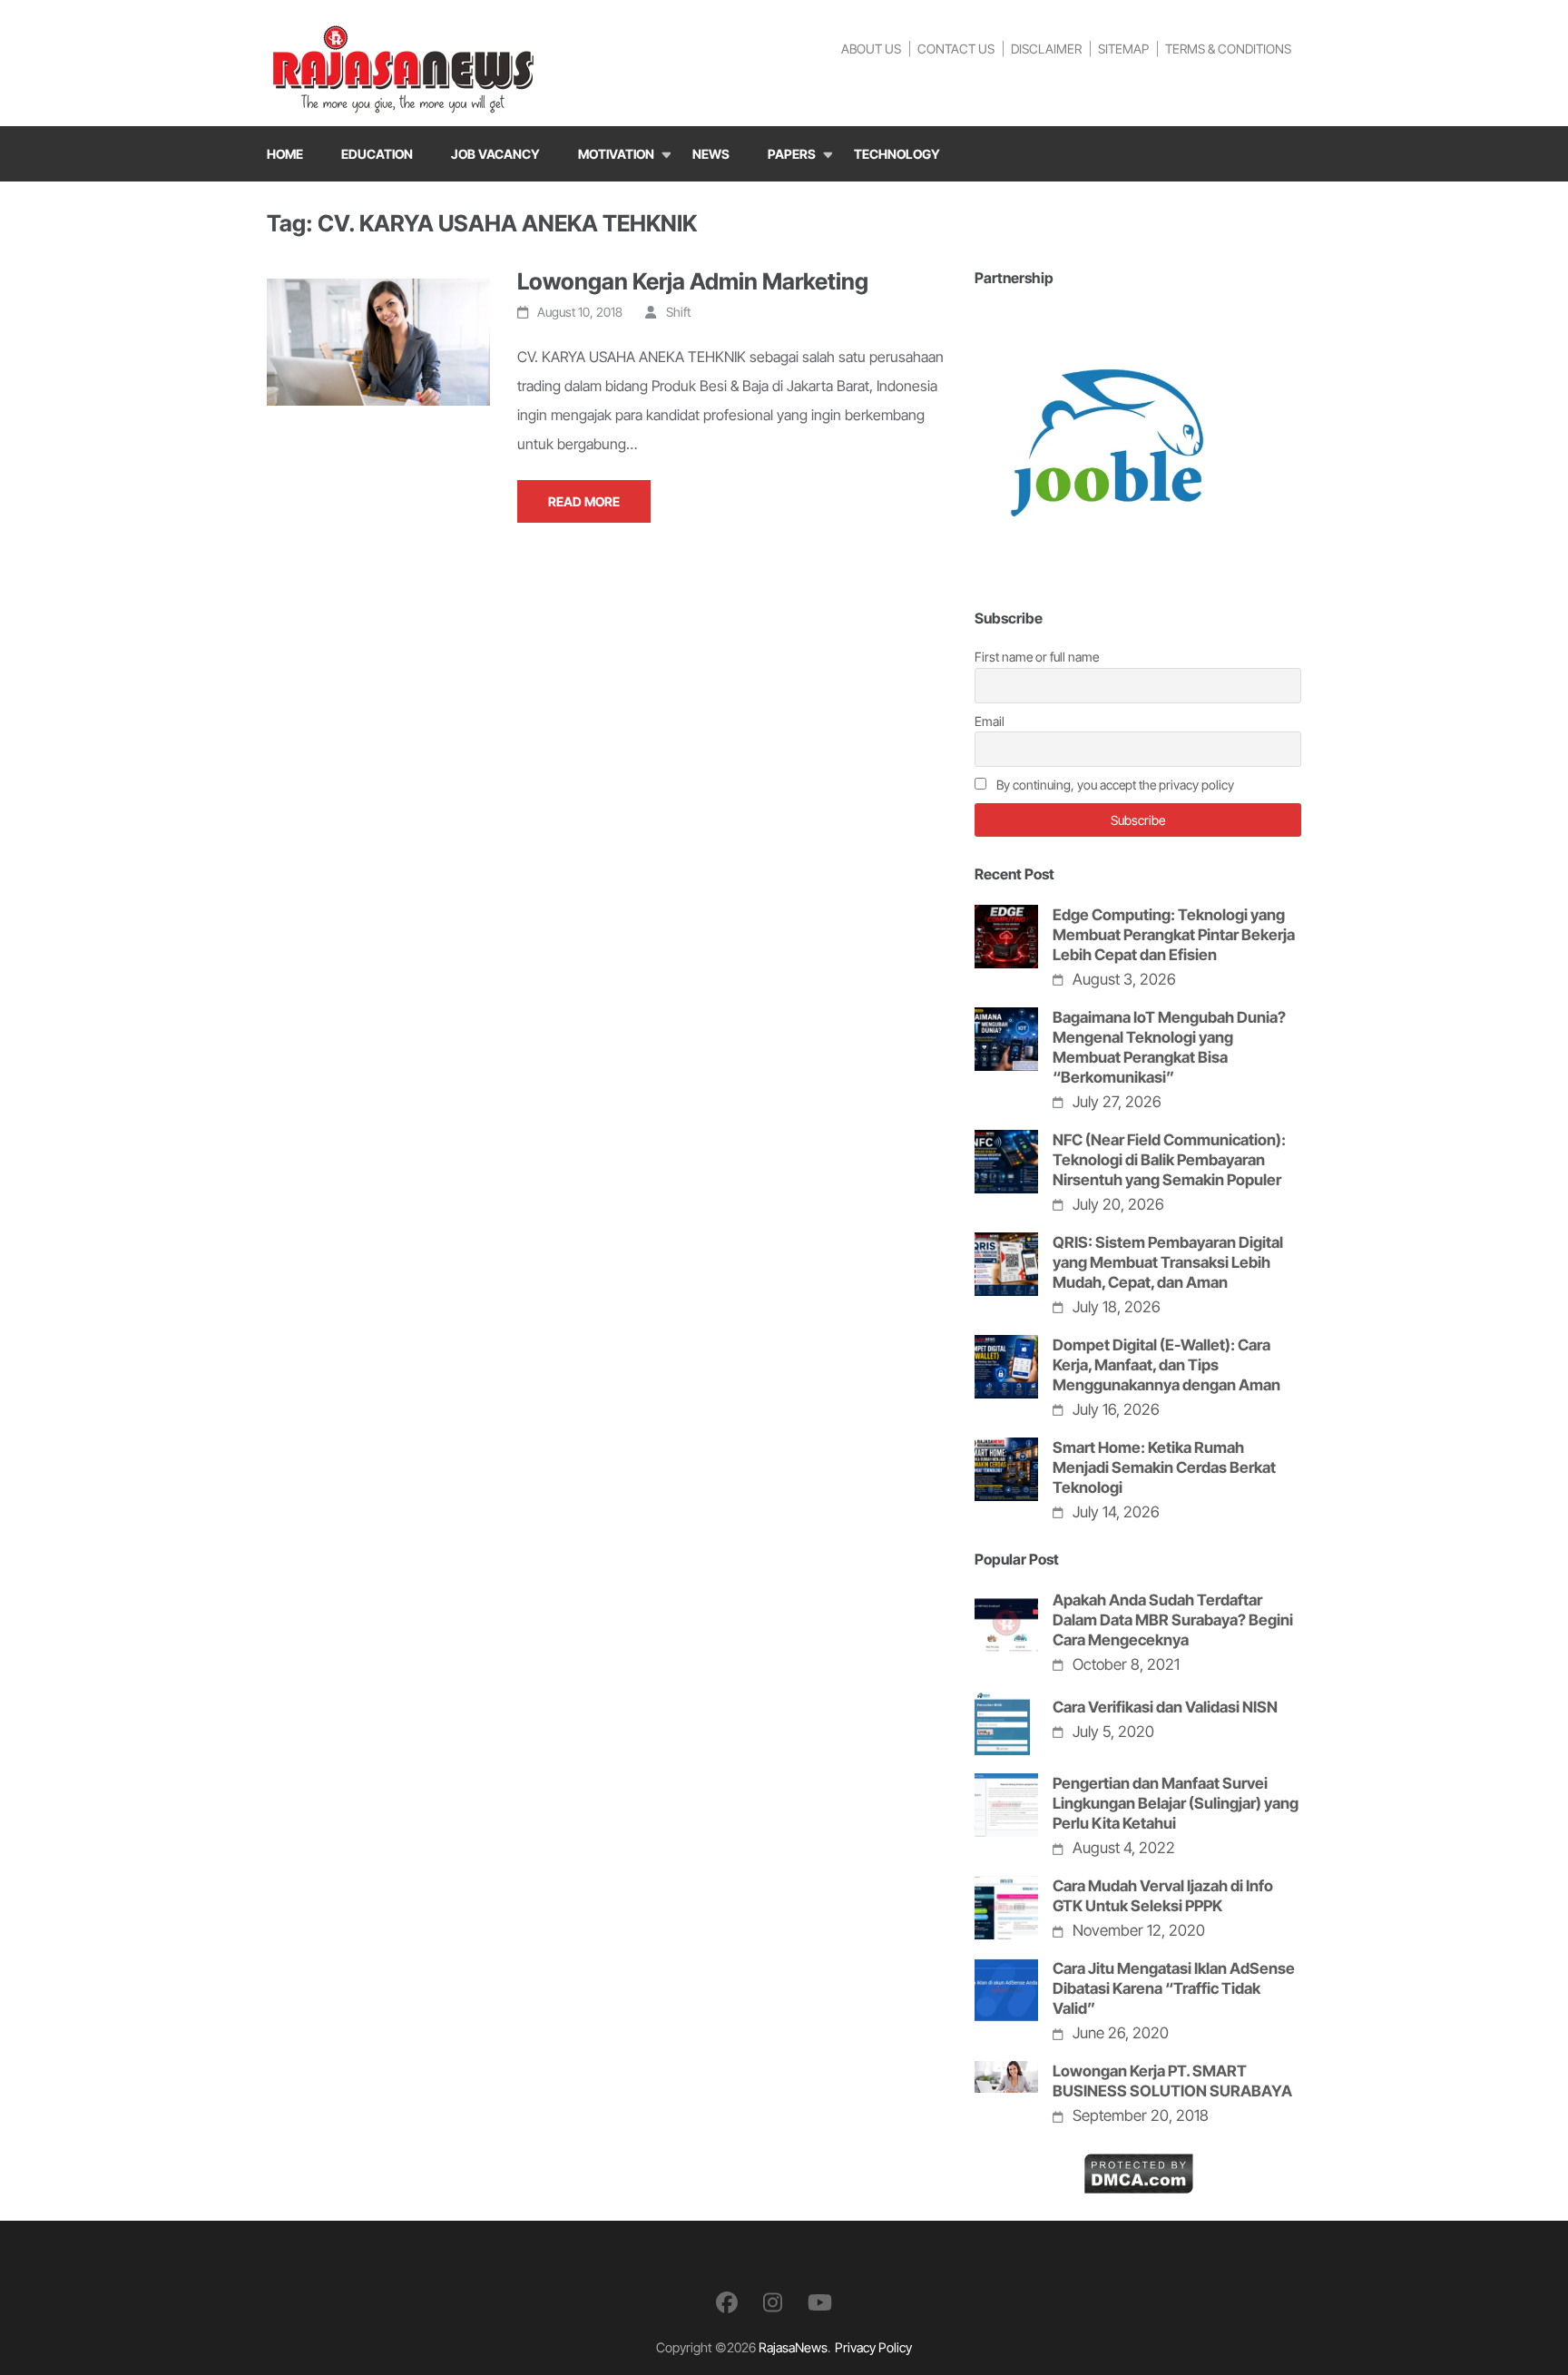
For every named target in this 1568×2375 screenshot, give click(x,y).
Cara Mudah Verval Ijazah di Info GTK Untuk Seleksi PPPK (1163, 1896)
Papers (792, 154)
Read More (584, 501)
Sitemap (1123, 49)
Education (377, 154)
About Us (871, 49)
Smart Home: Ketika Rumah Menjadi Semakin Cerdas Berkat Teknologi (1164, 1467)
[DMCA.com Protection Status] (1138, 2167)
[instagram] (773, 2303)
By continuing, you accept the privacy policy (1114, 785)
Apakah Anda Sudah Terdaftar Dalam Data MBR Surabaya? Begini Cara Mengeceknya (1173, 1620)
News (711, 154)
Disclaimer (1046, 49)
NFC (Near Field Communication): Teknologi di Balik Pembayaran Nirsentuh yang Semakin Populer (1169, 1160)
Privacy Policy (873, 2347)
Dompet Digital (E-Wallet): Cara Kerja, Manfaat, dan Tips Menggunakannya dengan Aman (1166, 1365)
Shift (678, 312)
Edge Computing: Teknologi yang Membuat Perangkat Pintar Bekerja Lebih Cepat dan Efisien (1174, 935)
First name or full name (1037, 657)
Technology (897, 154)
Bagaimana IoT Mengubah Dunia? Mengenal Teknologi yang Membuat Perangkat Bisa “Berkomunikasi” (1169, 1047)
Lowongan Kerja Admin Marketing (693, 281)
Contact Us (956, 49)
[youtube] (820, 2303)
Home (285, 154)
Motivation (616, 154)
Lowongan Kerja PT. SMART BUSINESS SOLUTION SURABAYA (1172, 2081)
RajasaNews (793, 2347)
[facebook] (727, 2303)
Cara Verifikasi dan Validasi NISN (1165, 1707)
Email (990, 721)
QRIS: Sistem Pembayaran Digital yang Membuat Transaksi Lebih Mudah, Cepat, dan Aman (1168, 1262)
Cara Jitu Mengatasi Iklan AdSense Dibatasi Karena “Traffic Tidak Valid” (1174, 1988)
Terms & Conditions (1228, 49)
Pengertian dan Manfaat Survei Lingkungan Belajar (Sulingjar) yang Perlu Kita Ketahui (1176, 1803)
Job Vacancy (495, 154)
